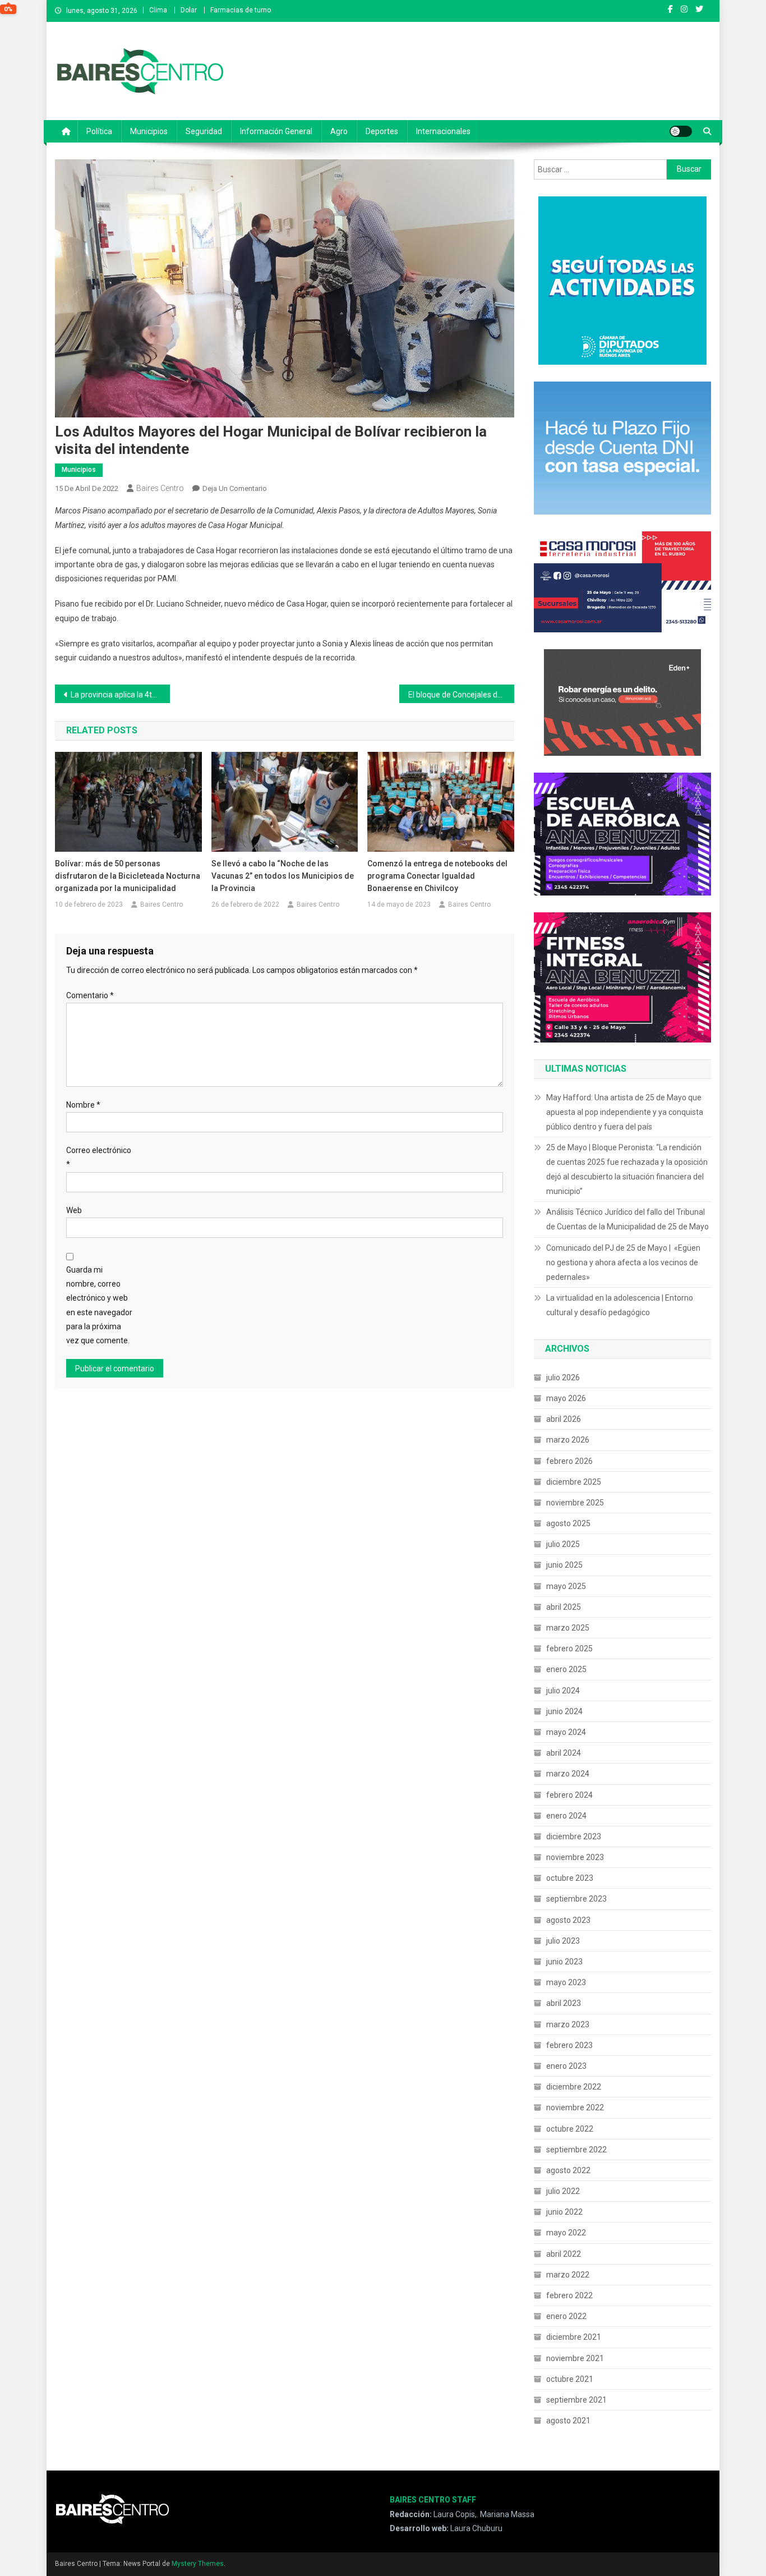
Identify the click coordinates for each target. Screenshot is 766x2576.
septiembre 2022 (576, 2150)
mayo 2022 (566, 2233)
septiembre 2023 (576, 1899)
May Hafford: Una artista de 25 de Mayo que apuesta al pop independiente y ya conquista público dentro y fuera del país (625, 1112)
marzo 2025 (568, 1628)
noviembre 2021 (575, 2358)
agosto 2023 (568, 1920)
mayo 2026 (566, 1398)
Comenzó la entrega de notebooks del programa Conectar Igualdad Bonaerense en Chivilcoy (437, 876)
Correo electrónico (99, 1157)
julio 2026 (563, 1377)
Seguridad (204, 131)
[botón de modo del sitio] (681, 131)
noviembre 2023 (575, 1857)
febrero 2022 (569, 2295)
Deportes (382, 131)
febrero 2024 (569, 1795)
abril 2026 (564, 1419)
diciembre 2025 (574, 1482)
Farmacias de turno (241, 10)
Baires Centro (160, 488)
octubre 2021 (570, 2379)
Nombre (83, 1105)
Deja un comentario (235, 488)
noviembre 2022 (575, 2107)
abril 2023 (564, 2003)
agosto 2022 (568, 2170)
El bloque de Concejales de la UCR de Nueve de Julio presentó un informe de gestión (461, 695)
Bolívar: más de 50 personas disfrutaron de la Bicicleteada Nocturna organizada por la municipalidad (128, 876)
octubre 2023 (570, 1878)
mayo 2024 (566, 1732)
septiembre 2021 (576, 2400)
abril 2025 (564, 1607)
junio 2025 (564, 1565)
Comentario (90, 995)
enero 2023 (566, 2066)
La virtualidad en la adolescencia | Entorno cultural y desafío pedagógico (620, 1305)
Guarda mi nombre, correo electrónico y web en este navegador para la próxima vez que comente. (99, 1305)
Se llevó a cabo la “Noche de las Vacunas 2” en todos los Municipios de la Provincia (283, 876)
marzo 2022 (568, 2275)
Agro (339, 131)
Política (99, 131)
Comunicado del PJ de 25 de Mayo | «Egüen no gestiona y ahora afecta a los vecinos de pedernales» (623, 1262)
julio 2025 (563, 1544)
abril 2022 (564, 2254)
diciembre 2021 (574, 2337)
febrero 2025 (569, 1649)
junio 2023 (564, 1962)
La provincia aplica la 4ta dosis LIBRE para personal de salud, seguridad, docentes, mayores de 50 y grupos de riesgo (120, 695)
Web (74, 1210)
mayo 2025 (566, 1586)
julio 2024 (563, 1691)
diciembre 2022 (574, 2087)
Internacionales (443, 131)
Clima (158, 10)
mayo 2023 (566, 1982)
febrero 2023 (569, 2045)
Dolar (189, 10)
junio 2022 (564, 2212)
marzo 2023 (568, 2024)
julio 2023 (563, 1941)
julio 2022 (563, 2191)
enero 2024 (566, 1816)
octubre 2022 (570, 2129)
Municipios (149, 131)
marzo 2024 (568, 1774)
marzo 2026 (568, 1440)
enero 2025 (566, 1669)
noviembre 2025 (575, 1503)
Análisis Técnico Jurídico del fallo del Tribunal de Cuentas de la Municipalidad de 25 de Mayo (627, 1219)
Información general (276, 131)
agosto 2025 (568, 1523)
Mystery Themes (198, 2564)
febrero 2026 (569, 1461)
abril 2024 (564, 1753)
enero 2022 (566, 2316)
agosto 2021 (568, 2421)
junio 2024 (564, 1711)
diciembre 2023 (574, 1836)
